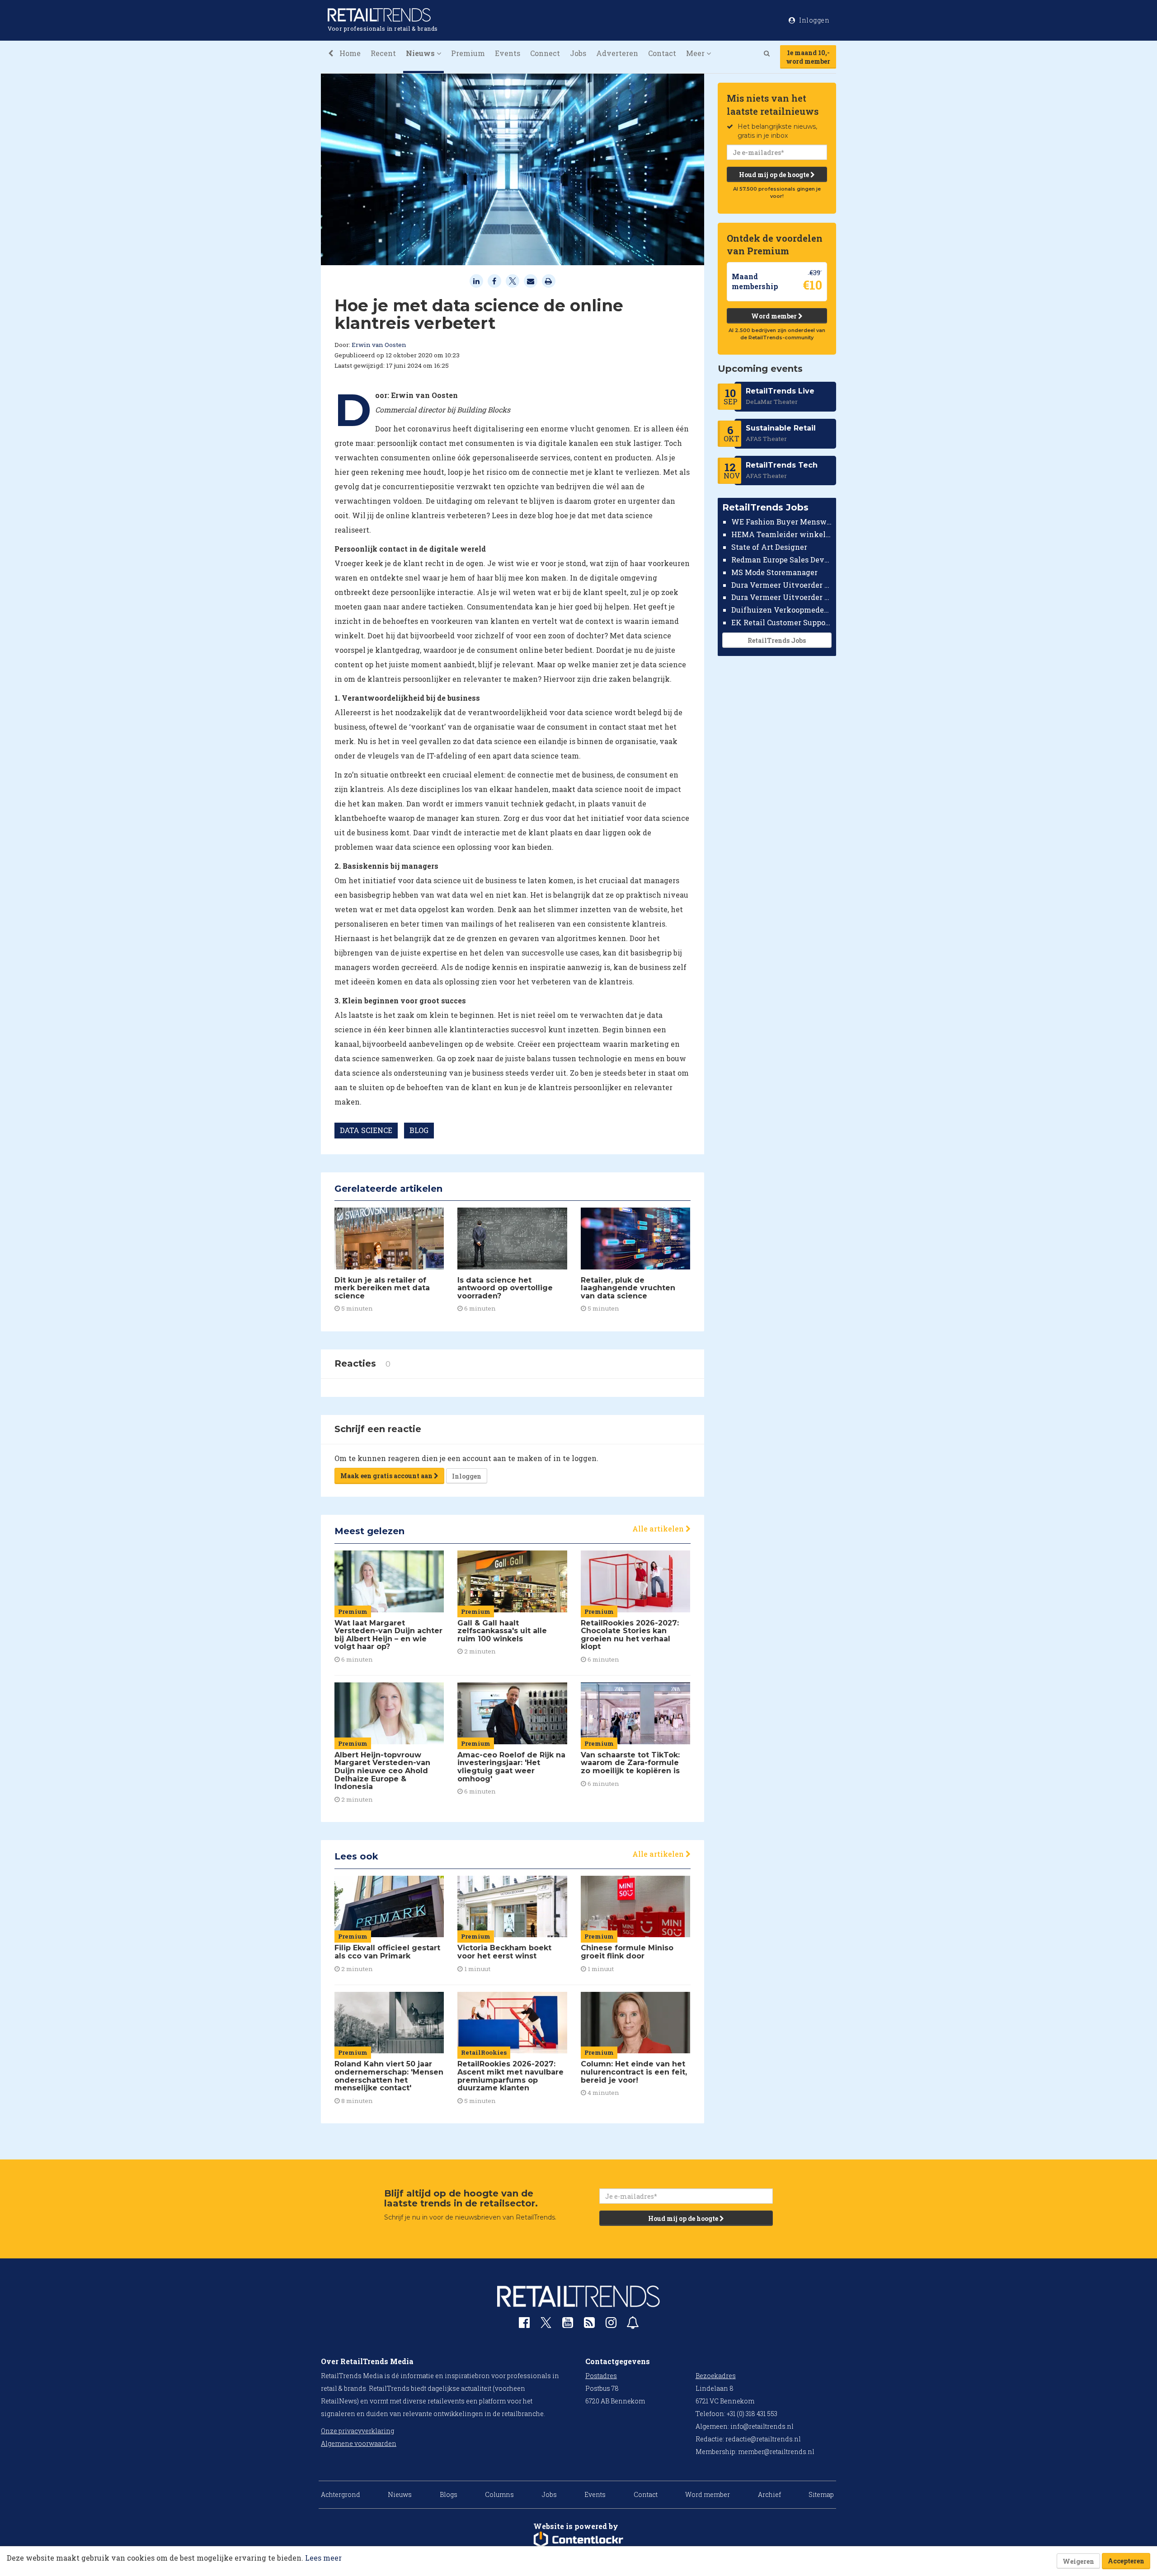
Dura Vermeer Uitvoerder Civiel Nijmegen (782, 597)
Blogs (449, 2494)
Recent (383, 53)
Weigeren (1078, 2561)
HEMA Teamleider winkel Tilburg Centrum (782, 534)
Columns (499, 2494)
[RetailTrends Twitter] (546, 2325)
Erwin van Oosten (379, 345)
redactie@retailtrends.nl (763, 2439)
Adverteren (617, 53)
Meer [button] (696, 53)
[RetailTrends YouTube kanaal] (568, 2325)
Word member (775, 316)
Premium (468, 53)
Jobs (578, 53)
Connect (545, 53)
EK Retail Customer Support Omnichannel (782, 622)
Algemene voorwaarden (359, 2443)
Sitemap (821, 2494)
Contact (662, 53)
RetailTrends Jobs (777, 640)
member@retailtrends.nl (776, 2452)
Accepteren (1126, 2561)
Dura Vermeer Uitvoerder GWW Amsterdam (782, 584)
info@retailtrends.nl (762, 2426)
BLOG (419, 1130)
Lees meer (323, 2558)
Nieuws (400, 2494)
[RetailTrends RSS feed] (589, 2325)
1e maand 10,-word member (808, 57)
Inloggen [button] (814, 20)
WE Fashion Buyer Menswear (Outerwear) (782, 522)
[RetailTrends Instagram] (611, 2325)
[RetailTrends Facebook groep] (524, 2325)
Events (508, 53)
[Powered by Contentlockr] (578, 2540)
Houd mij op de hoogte (775, 175)
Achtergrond (341, 2494)
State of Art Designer (769, 547)
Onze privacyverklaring (357, 2431)
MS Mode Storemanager (774, 572)
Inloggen (467, 1476)
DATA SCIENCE (366, 1130)
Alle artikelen (659, 1529)
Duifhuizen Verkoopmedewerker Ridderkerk (782, 610)
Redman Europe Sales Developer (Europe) (782, 560)
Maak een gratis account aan (387, 1476)
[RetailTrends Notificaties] (633, 2325)
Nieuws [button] (421, 53)
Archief (769, 2494)
